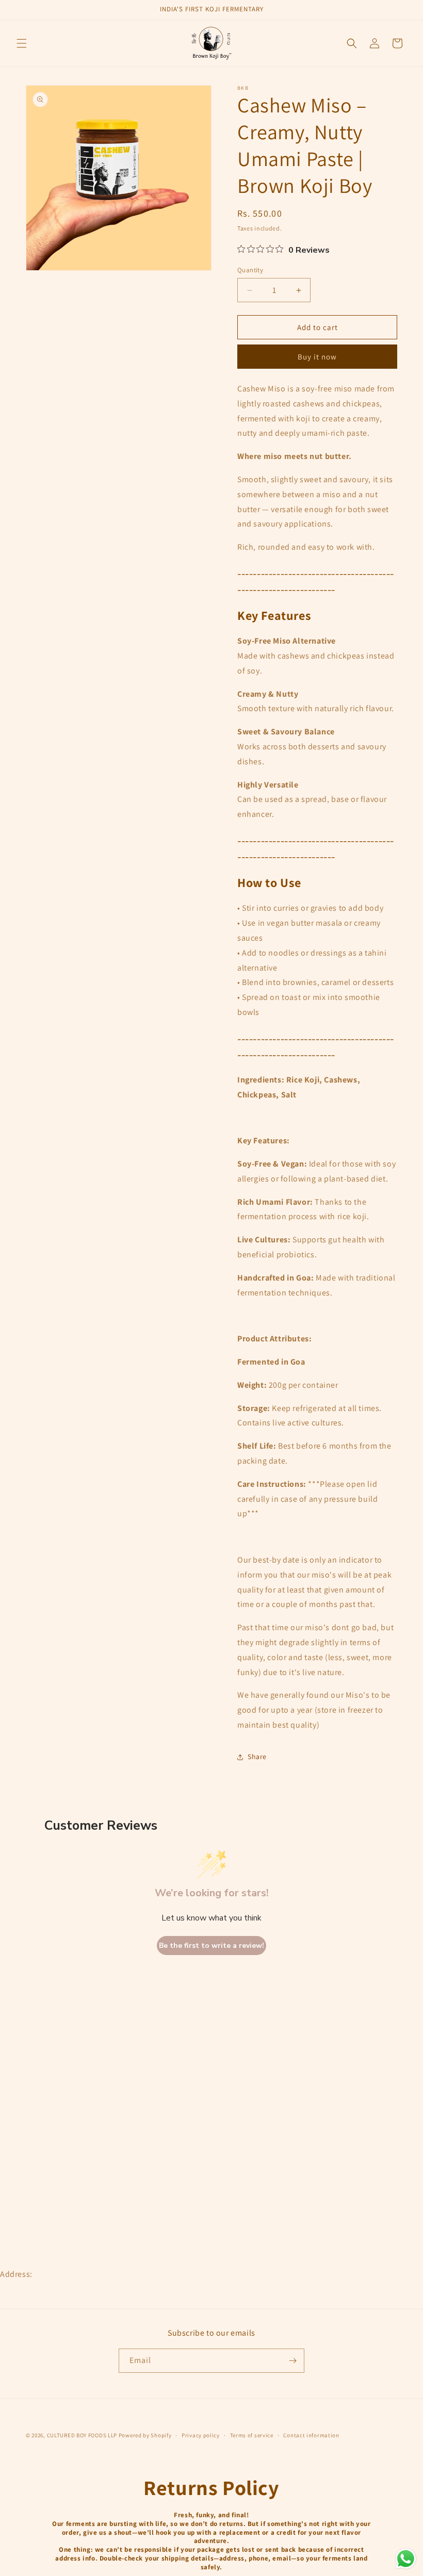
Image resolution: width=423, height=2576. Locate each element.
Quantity (250, 270)
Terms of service (252, 2435)
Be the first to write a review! (211, 1946)
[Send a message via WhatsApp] (406, 2559)
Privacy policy (201, 2435)
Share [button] (257, 1757)
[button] (22, 43)
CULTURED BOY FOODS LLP (83, 2435)
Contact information (311, 2435)
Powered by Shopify (145, 2435)
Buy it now (317, 357)
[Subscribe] (292, 2361)
